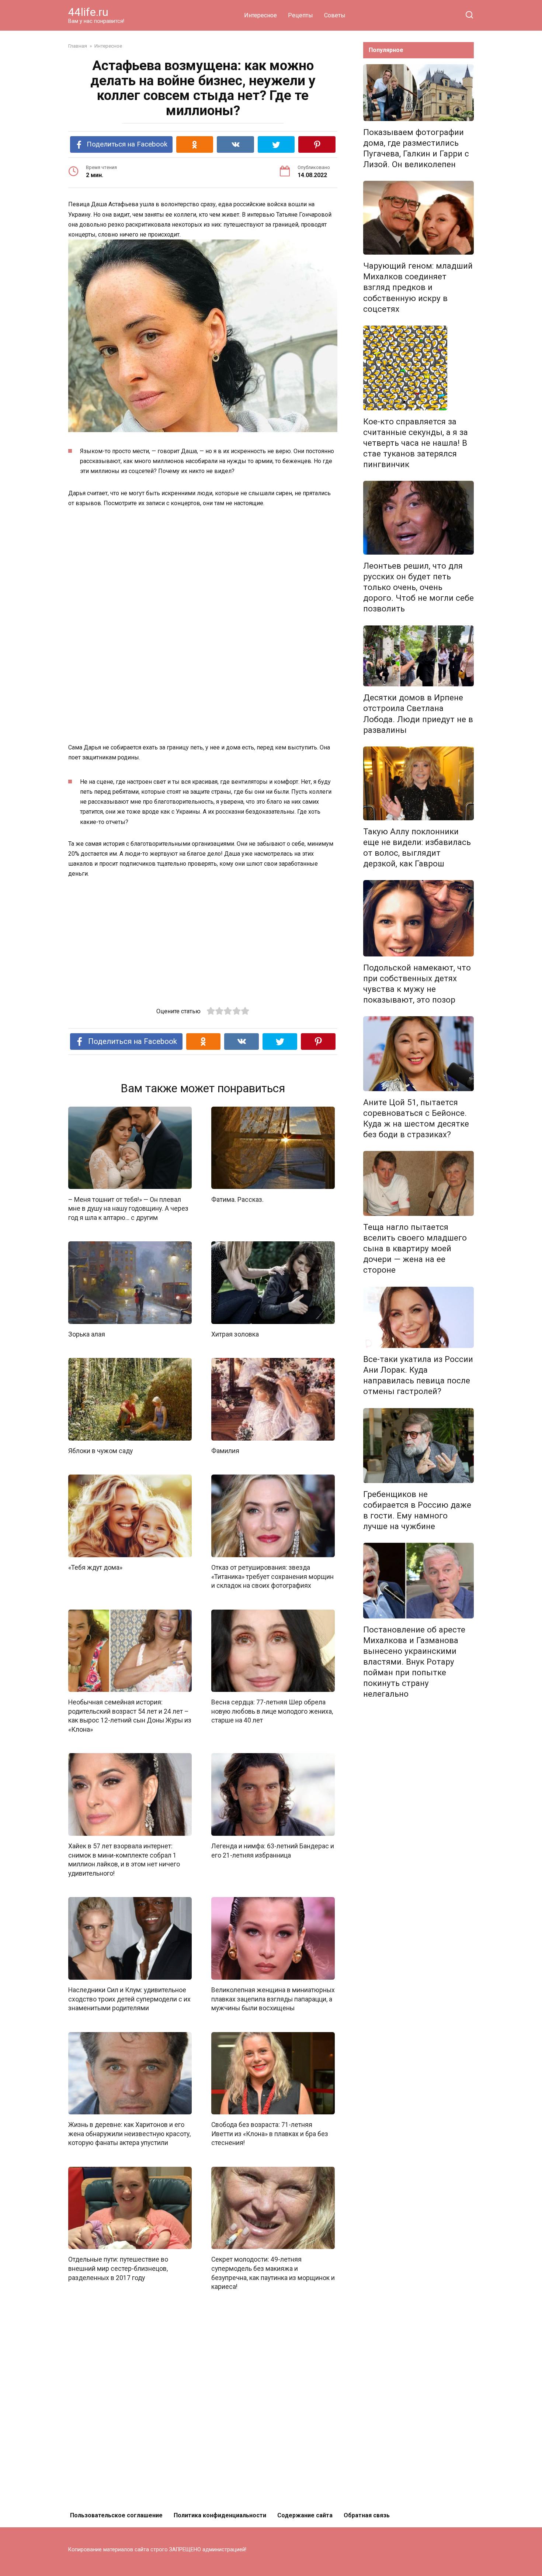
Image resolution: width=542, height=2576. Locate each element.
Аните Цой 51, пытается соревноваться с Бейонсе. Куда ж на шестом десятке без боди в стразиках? (416, 1118)
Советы (335, 15)
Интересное (260, 15)
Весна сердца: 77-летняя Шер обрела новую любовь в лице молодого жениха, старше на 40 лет (272, 1711)
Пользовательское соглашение (116, 2515)
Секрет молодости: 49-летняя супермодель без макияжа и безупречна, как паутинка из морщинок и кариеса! (273, 2273)
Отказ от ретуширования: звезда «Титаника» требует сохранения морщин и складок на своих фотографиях (272, 1577)
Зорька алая (87, 1334)
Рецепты (300, 15)
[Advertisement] (203, 570)
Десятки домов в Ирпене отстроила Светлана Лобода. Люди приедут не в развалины (418, 713)
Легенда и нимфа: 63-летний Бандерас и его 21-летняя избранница (273, 1851)
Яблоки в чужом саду (100, 1451)
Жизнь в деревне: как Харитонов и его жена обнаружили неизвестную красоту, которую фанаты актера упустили (129, 2134)
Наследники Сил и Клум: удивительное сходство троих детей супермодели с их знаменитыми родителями (129, 1999)
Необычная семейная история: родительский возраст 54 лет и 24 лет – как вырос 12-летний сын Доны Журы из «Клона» (130, 1716)
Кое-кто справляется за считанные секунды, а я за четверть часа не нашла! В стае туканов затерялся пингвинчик (416, 443)
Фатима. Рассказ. (237, 1199)
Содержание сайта (305, 2515)
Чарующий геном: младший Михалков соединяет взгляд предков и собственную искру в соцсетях (418, 287)
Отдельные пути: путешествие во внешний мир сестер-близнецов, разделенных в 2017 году (118, 2268)
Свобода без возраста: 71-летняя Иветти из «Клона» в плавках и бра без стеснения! (270, 2134)
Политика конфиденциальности (220, 2515)
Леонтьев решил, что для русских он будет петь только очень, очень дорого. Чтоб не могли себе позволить (418, 587)
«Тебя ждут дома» (95, 1568)
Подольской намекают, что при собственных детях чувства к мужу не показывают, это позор (417, 984)
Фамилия (225, 1451)
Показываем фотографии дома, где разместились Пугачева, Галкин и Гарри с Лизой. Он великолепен (416, 148)
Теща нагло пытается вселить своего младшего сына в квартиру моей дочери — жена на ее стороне (415, 1249)
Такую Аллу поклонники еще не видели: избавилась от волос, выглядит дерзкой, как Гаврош (417, 847)
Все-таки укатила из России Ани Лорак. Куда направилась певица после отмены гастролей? (418, 1375)
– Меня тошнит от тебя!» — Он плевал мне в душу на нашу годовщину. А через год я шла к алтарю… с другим (128, 1208)
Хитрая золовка (235, 1334)
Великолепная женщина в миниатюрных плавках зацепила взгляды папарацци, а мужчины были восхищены (273, 1999)
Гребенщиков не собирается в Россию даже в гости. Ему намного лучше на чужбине (417, 1510)
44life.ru (88, 12)
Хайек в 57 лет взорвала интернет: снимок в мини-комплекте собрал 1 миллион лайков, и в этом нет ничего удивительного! (124, 1860)
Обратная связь (367, 2515)
